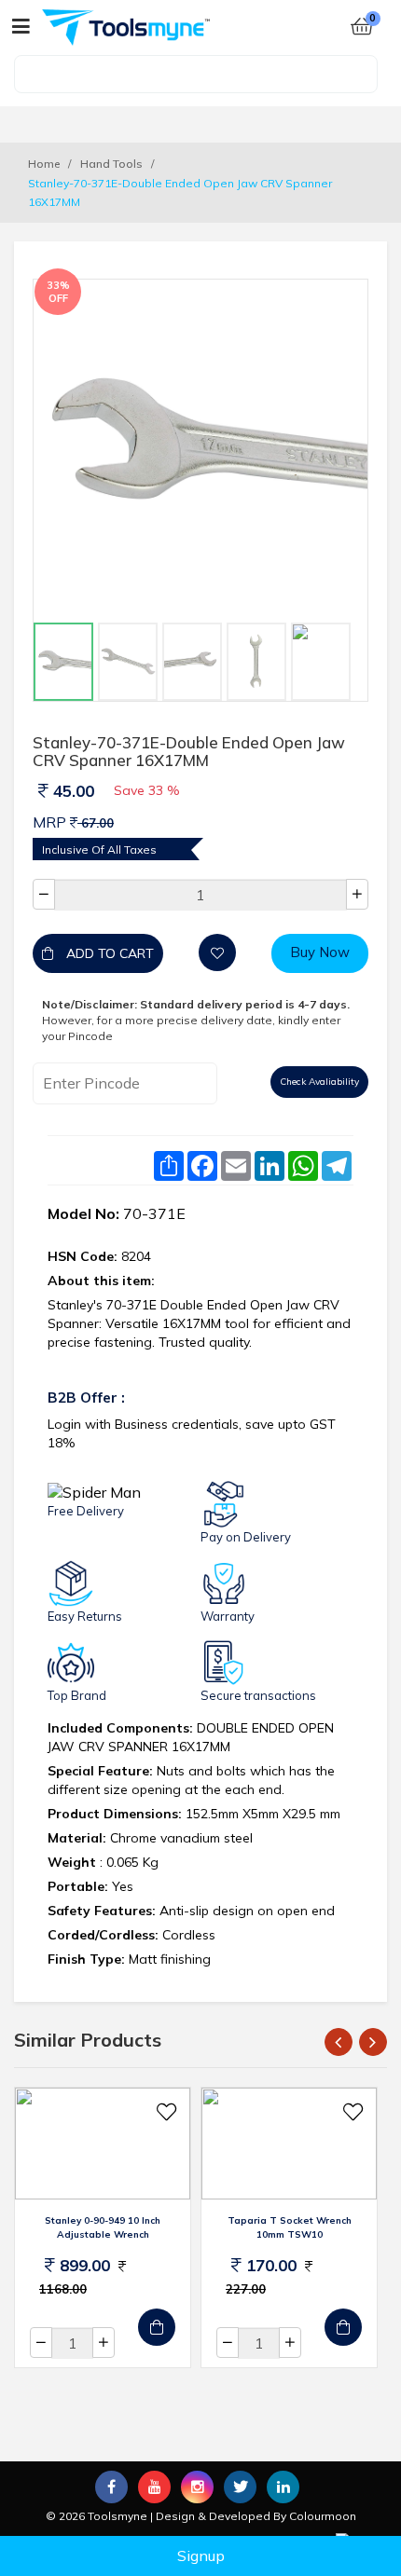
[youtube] (154, 2487)
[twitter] (240, 2487)
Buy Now (320, 952)
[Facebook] (111, 2487)
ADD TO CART (108, 953)
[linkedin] (283, 2487)
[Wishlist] (217, 952)
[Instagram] (197, 2487)
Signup (201, 2555)
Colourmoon (323, 2516)
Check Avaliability (319, 1082)
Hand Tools (111, 164)
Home (44, 164)
